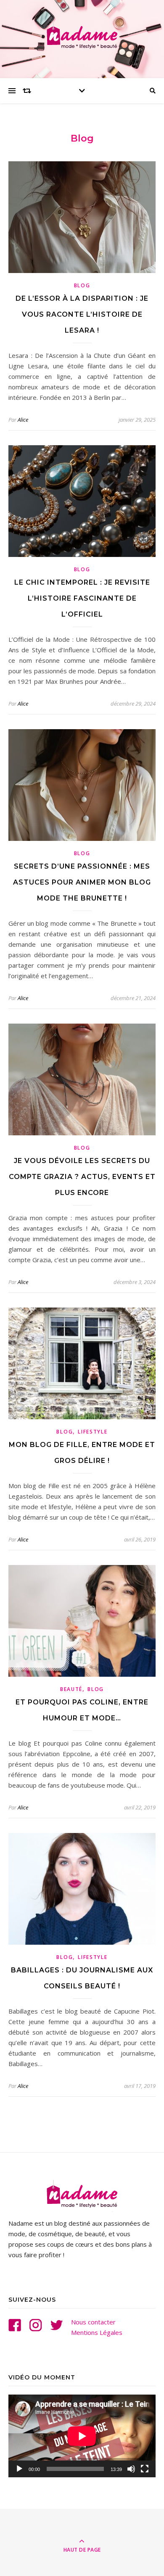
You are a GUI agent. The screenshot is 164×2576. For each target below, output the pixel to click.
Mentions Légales (97, 2332)
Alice (23, 420)
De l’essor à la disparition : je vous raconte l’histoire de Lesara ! (82, 314)
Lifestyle (93, 1432)
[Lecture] (19, 2469)
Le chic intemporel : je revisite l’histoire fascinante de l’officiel (82, 598)
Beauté (71, 1689)
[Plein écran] (145, 2469)
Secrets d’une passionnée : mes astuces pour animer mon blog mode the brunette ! (82, 882)
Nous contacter (93, 2322)
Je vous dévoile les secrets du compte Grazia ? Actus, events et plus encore (82, 1177)
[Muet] (131, 2469)
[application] (82, 2436)
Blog (82, 285)
